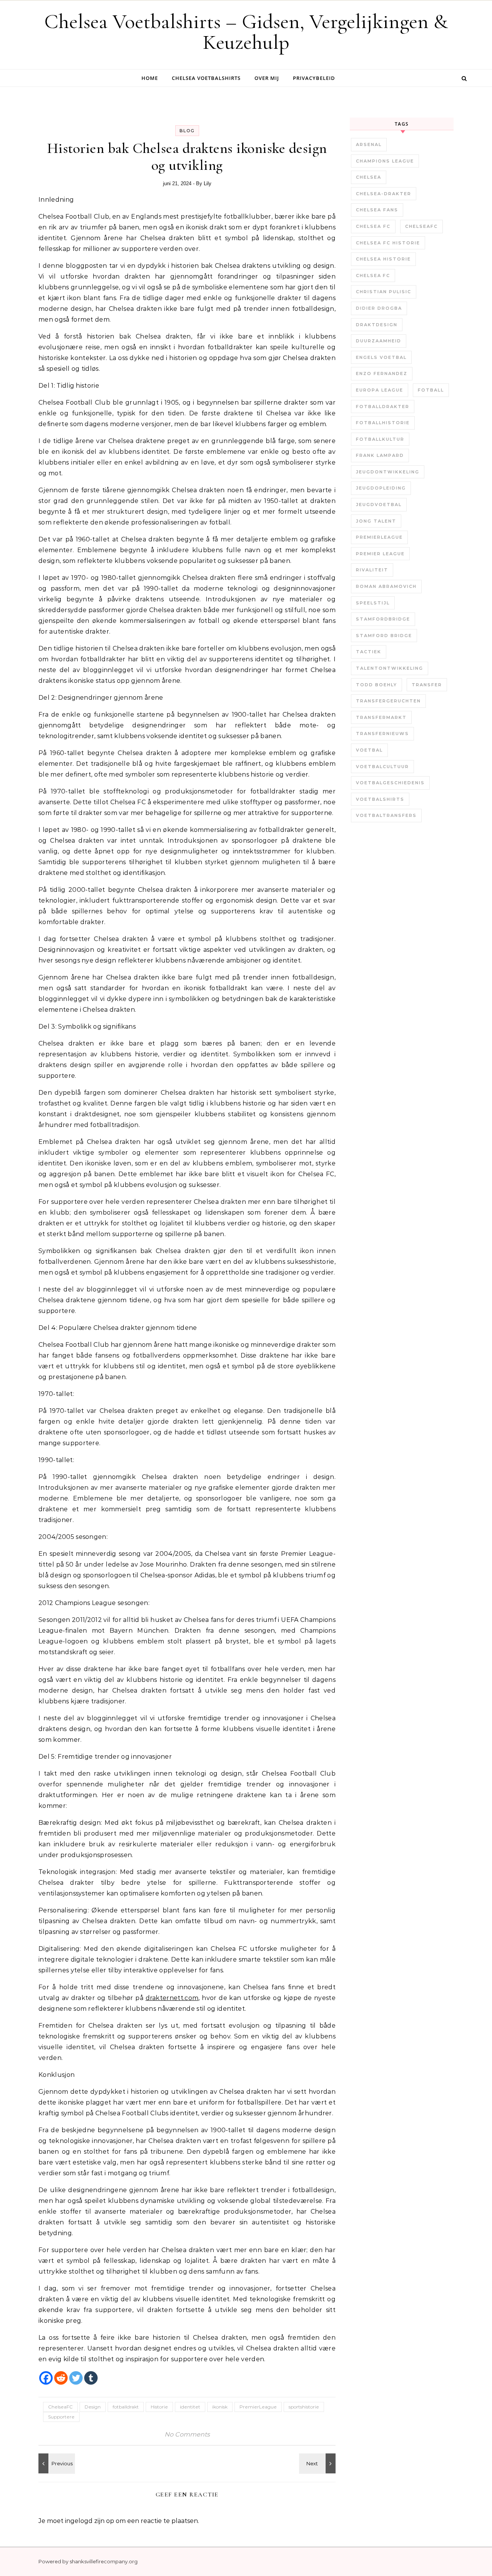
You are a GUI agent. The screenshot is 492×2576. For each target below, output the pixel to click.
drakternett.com (172, 1998)
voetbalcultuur (382, 767)
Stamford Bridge (384, 636)
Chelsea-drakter (384, 194)
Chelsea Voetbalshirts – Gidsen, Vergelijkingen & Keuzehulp (246, 32)
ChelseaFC (60, 2407)
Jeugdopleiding (381, 488)
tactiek (369, 652)
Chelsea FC (373, 226)
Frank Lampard (380, 455)
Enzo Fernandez (382, 373)
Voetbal (369, 750)
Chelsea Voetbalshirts (206, 78)
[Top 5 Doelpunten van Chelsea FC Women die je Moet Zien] (318, 2463)
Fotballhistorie (383, 423)
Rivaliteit (372, 570)
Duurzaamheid (379, 341)
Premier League (380, 554)
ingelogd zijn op (90, 2521)
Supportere (61, 2417)
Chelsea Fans (377, 210)
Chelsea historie (383, 259)
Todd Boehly (376, 685)
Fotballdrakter (383, 407)
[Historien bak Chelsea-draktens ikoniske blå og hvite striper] (56, 2463)
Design (93, 2407)
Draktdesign (377, 325)
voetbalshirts (380, 799)
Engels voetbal (381, 357)
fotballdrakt (126, 2407)
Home (150, 78)
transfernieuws (382, 734)
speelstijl (373, 603)
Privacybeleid (314, 78)
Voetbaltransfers (386, 815)
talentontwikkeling (390, 668)
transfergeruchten (388, 701)
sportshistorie (304, 2407)
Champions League (385, 161)
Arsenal (369, 144)
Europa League (380, 390)
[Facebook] (46, 2378)
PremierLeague (258, 2407)
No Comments (187, 2434)
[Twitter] (76, 2378)
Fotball (431, 390)
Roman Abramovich (386, 586)
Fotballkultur (380, 439)
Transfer (427, 685)
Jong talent (376, 521)
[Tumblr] (91, 2378)
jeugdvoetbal (379, 505)
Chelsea (369, 177)
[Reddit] (61, 2378)
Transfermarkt (381, 717)
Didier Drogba (379, 308)
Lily (208, 183)
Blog (187, 131)
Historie (159, 2407)
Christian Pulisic (384, 292)
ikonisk (220, 2407)
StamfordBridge (383, 619)
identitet (190, 2407)
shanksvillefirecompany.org (104, 2561)
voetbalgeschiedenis (390, 783)
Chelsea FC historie (388, 243)
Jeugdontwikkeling (388, 472)
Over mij (267, 78)
